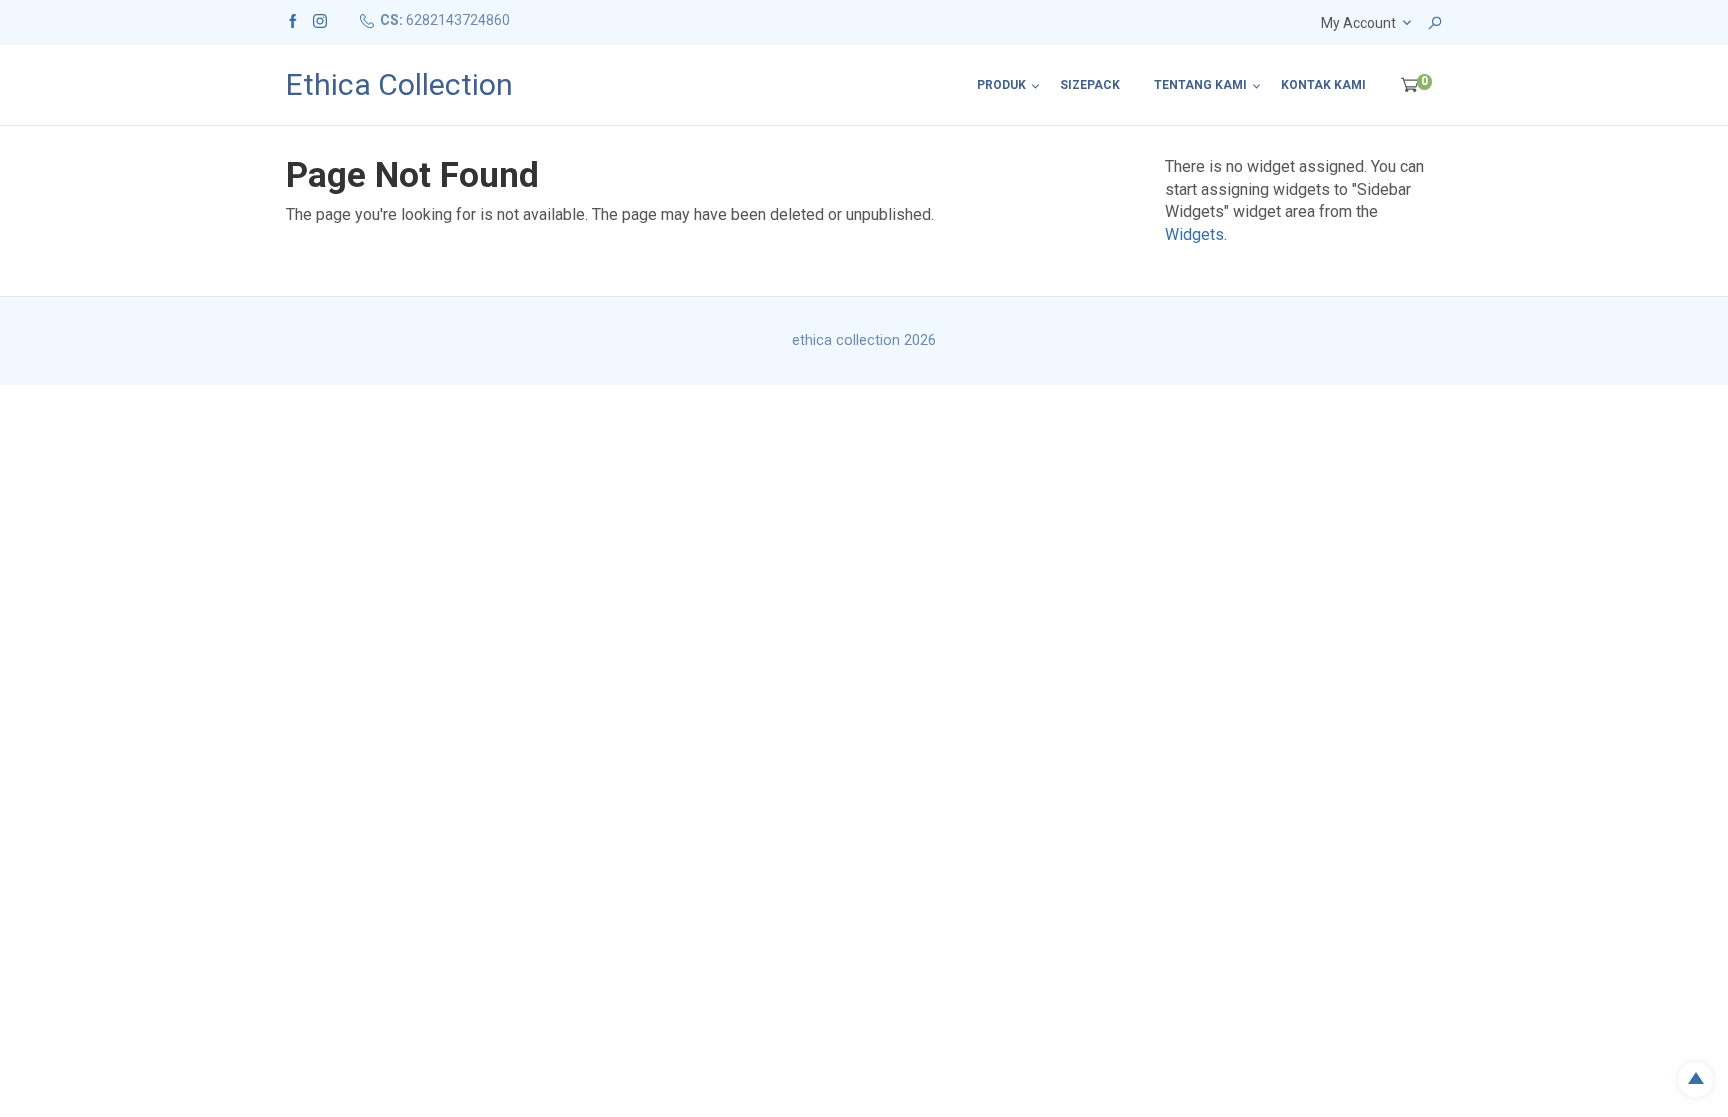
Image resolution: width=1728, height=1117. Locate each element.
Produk (1001, 85)
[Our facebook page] (293, 20)
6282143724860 (458, 20)
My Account (1358, 23)
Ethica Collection (399, 85)
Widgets (1194, 234)
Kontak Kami (1323, 85)
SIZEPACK (1090, 85)
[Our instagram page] (320, 20)
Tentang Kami (1200, 85)
